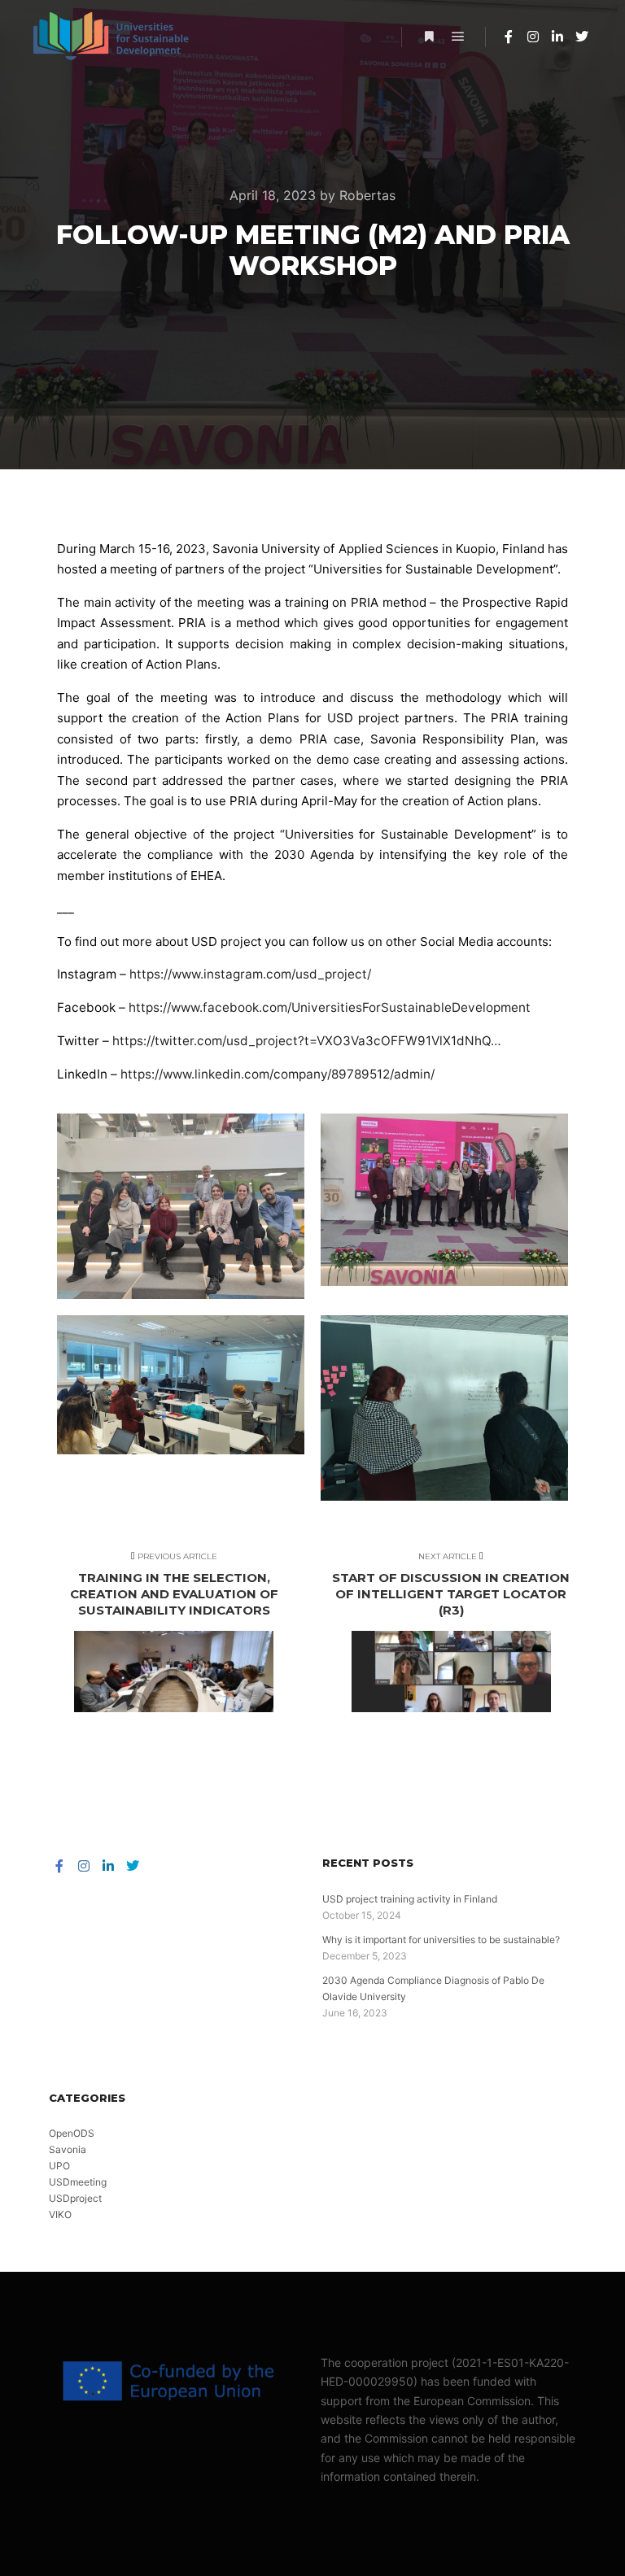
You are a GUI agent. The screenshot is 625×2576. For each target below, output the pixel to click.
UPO (59, 2166)
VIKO (60, 2214)
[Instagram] (533, 37)
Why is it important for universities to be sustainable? (441, 1940)
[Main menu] (458, 37)
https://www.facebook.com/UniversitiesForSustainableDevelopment (330, 1007)
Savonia (68, 2149)
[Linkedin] (557, 37)
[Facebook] (509, 37)
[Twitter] (582, 37)
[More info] (429, 37)
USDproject (75, 2198)
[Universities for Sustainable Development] (114, 37)
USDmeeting (78, 2182)
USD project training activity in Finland (410, 1899)
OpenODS (72, 2133)
